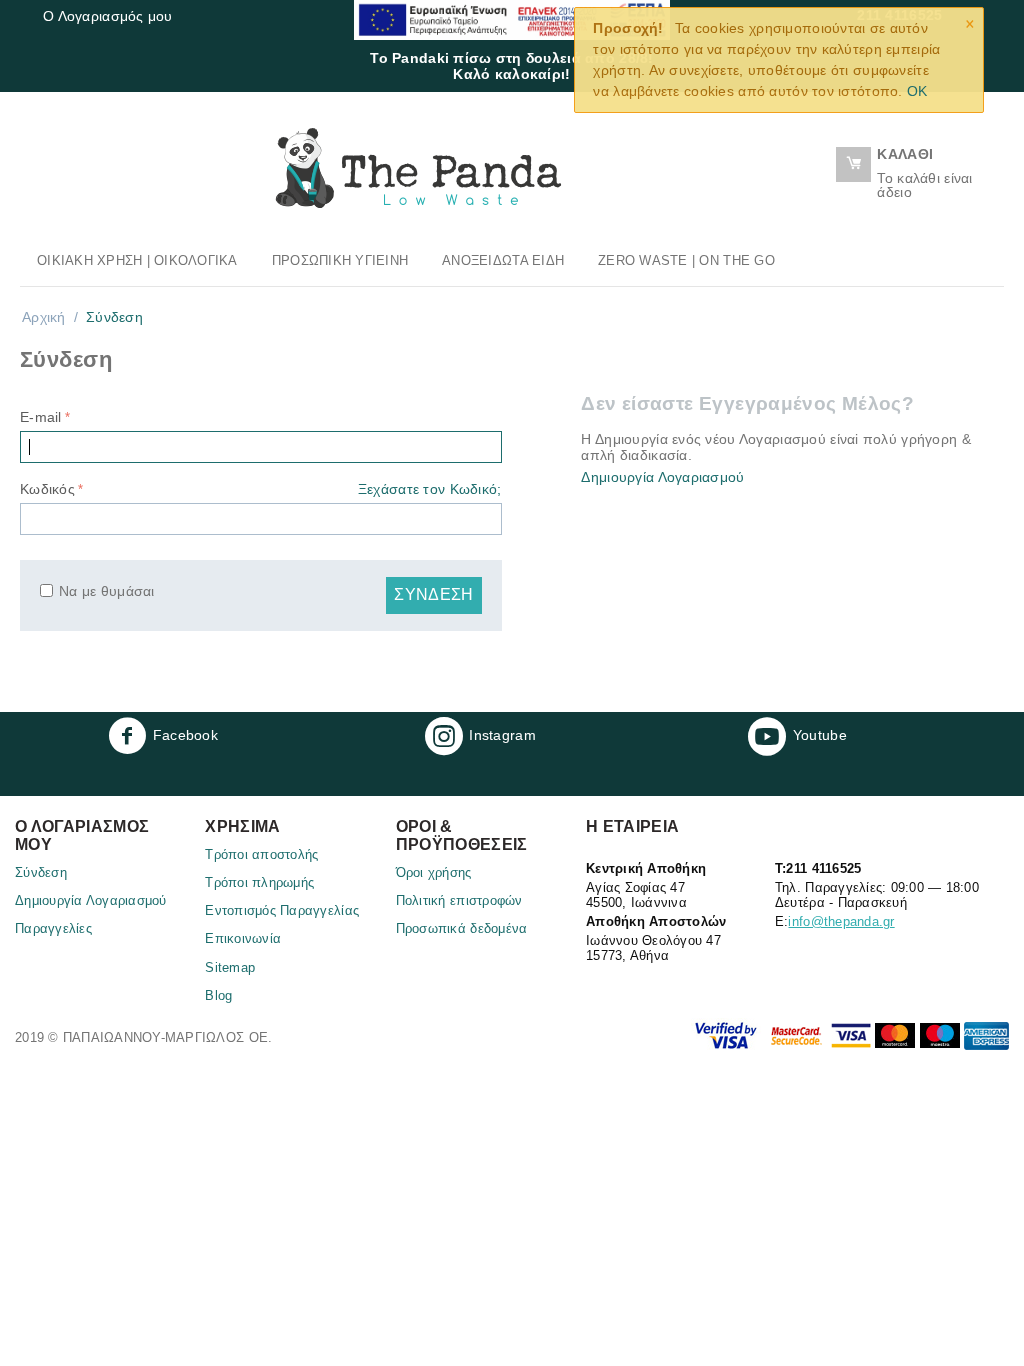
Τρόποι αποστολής (261, 854)
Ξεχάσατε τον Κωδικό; (430, 489)
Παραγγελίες (53, 928)
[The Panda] (418, 167)
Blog (218, 995)
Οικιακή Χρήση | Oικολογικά (137, 260)
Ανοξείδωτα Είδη (503, 260)
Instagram (502, 735)
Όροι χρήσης (434, 872)
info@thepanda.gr (841, 921)
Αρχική (44, 317)
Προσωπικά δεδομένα (462, 928)
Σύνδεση (433, 594)
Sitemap (230, 967)
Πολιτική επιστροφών (459, 900)
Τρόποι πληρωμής (259, 882)
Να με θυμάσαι (107, 591)
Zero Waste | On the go (686, 260)
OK (917, 91)
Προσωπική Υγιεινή (340, 260)
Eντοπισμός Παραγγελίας (282, 910)
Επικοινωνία (243, 938)
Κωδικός (47, 489)
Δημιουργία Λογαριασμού (662, 477)
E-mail (41, 417)
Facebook (185, 735)
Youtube (820, 735)
